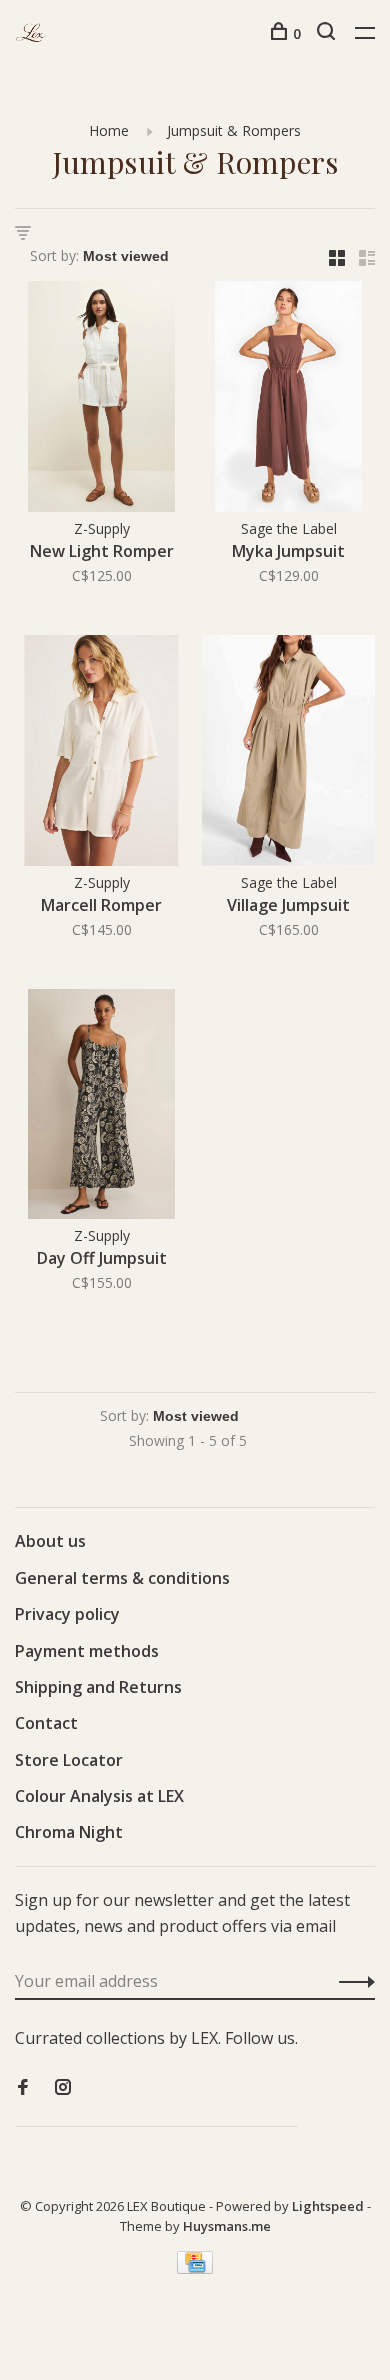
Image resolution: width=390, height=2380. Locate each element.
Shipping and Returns (98, 1687)
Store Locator (69, 1760)
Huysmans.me (227, 2226)
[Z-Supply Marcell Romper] (101, 753)
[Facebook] (23, 2088)
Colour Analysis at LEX (99, 1796)
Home (109, 130)
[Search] (328, 33)
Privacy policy (67, 1614)
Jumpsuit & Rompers (234, 130)
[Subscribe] (351, 1981)
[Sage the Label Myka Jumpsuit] (288, 399)
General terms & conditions (122, 1578)
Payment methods (87, 1651)
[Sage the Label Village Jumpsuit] (288, 753)
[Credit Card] (195, 2268)
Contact (46, 1723)
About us (50, 1541)
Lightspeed (328, 2206)
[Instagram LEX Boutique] (63, 2088)
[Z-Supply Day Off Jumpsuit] (101, 1107)
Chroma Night (69, 1832)
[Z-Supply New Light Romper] (101, 399)
